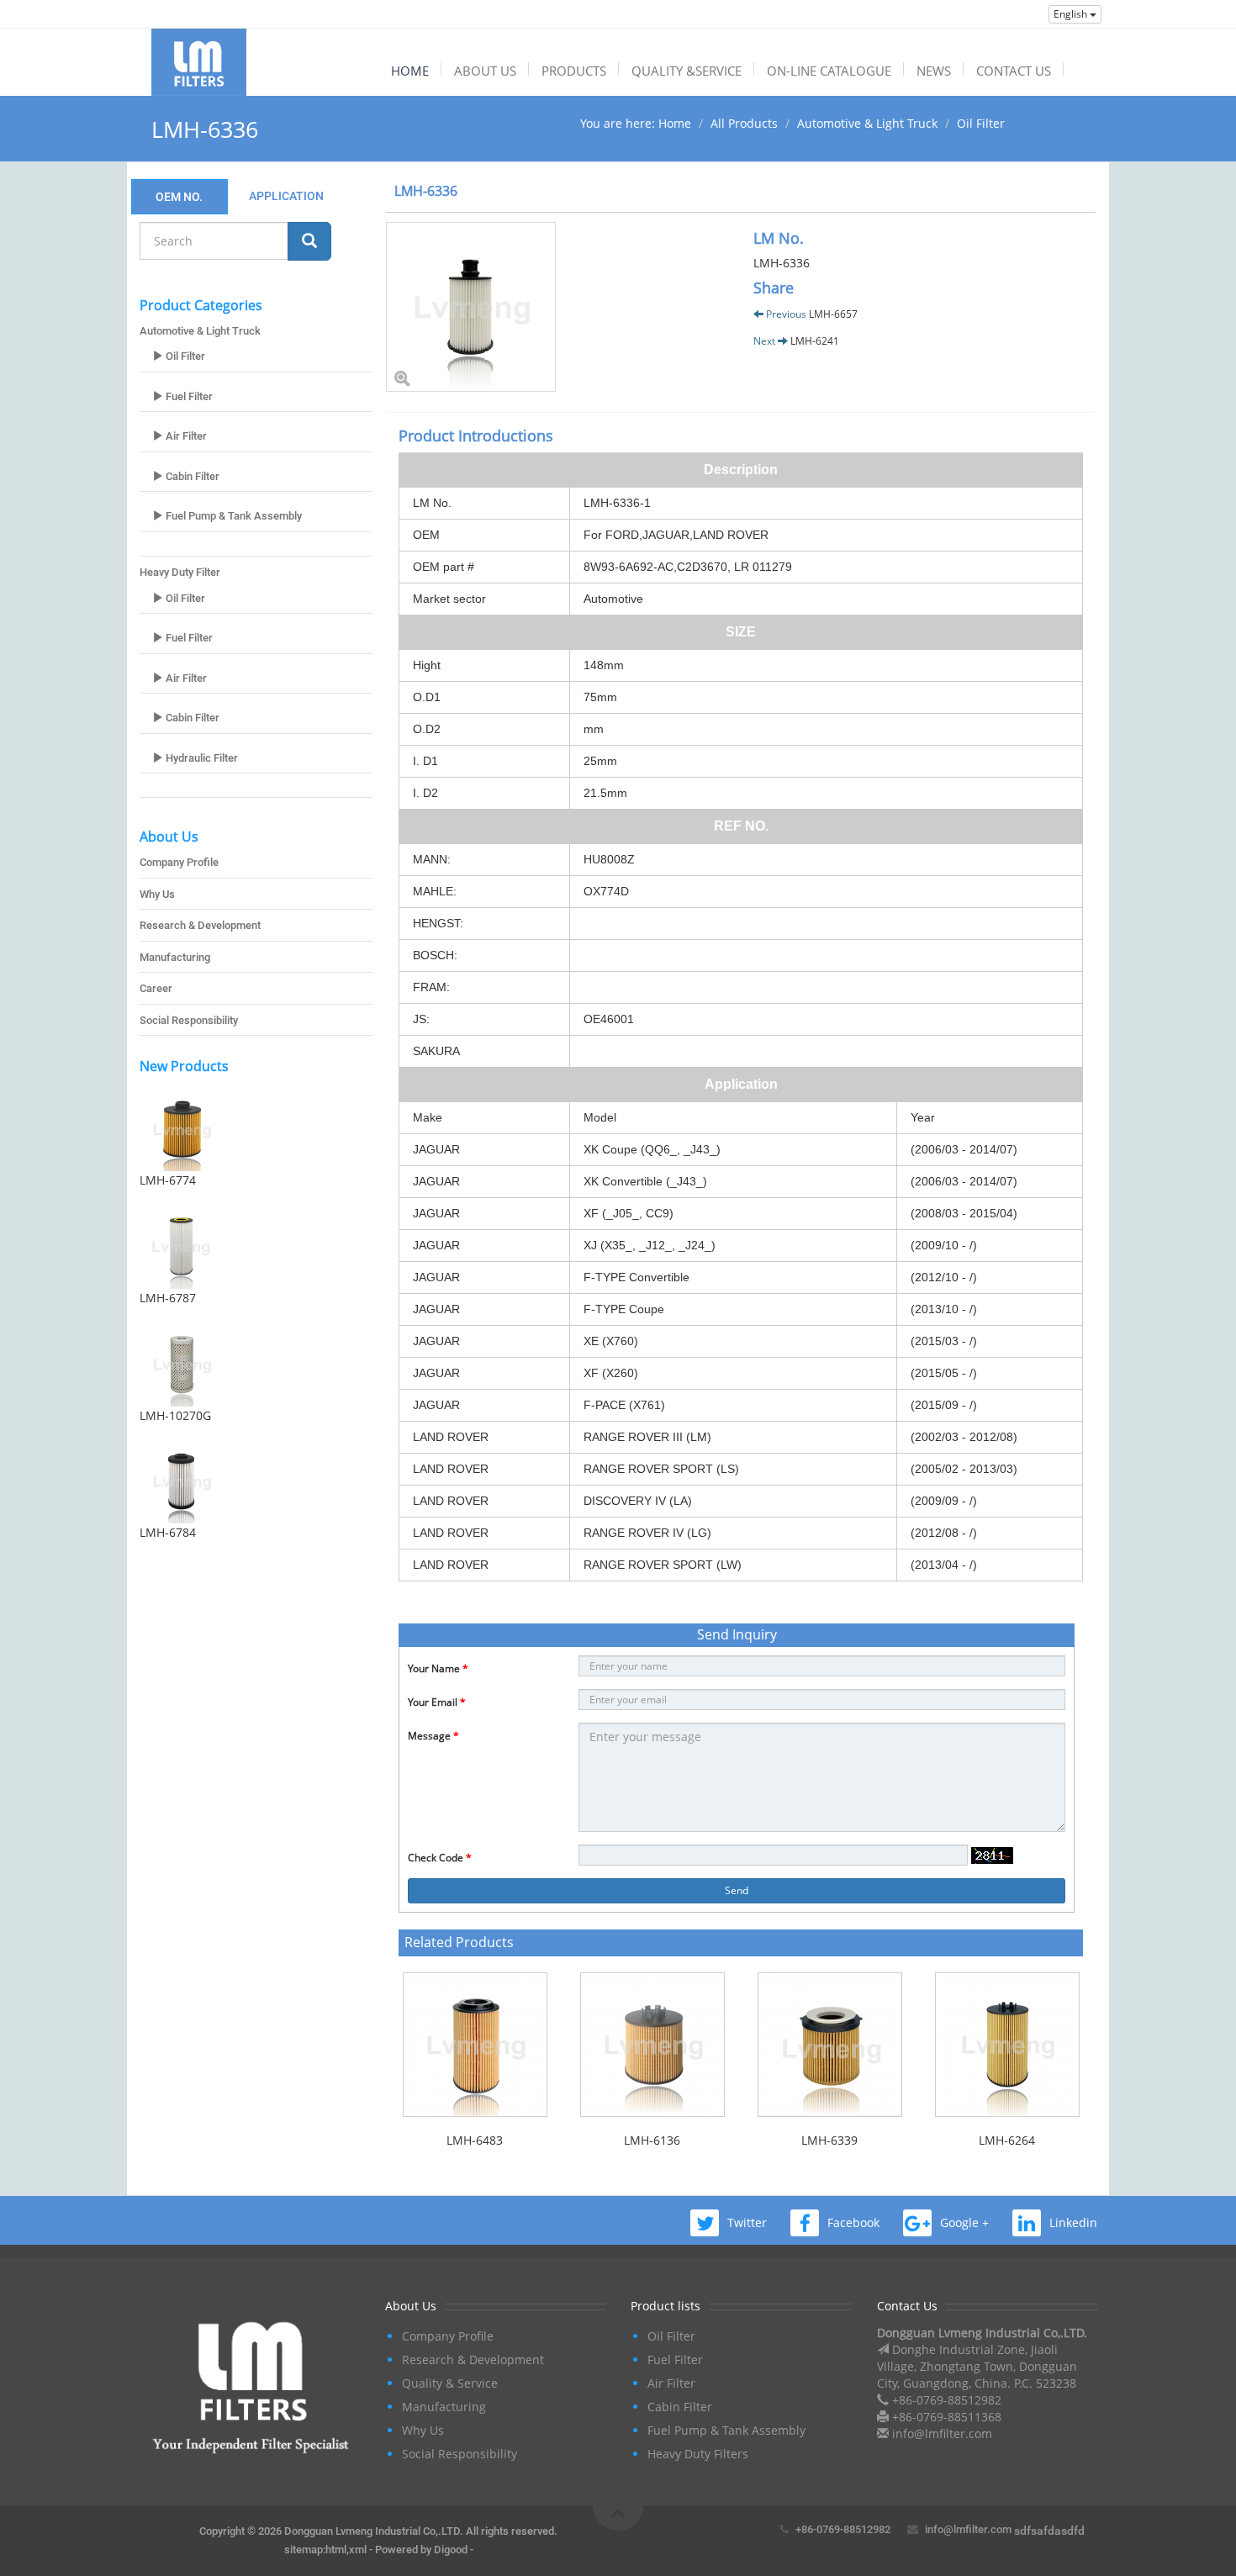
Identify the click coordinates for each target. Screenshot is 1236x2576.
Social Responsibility (189, 1020)
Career (156, 988)
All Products (744, 123)
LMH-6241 (815, 341)
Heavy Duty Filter (180, 572)
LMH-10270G (175, 1415)
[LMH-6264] (1007, 2045)
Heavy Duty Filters (698, 2454)
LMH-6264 (1007, 2140)
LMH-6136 (652, 2140)
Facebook (853, 2222)
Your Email (437, 1702)
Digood (451, 2550)
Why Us (157, 894)
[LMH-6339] (829, 2045)
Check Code (440, 1858)
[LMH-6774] (256, 1129)
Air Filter (185, 436)
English (1072, 14)
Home (675, 123)
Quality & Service (450, 2383)
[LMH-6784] (256, 1481)
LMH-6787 (168, 1298)
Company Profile (179, 862)
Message (433, 1736)
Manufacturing (175, 957)
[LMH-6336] (557, 307)
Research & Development (200, 925)
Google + (964, 2222)
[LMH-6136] (652, 2045)
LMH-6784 (168, 1532)
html (336, 2550)
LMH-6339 (829, 2140)
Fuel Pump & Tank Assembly (232, 516)
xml (358, 2550)
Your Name (438, 1668)
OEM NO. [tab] (179, 197)
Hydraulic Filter (201, 758)
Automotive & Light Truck (867, 123)
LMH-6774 (168, 1180)
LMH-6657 (833, 314)
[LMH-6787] (256, 1247)
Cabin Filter (191, 476)
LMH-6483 (475, 2140)
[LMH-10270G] (256, 1365)
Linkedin (1073, 2222)
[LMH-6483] (475, 2045)
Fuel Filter (188, 396)
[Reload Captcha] (992, 1855)
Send (737, 1890)
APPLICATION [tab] (286, 196)
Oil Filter (981, 123)
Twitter (747, 2222)
